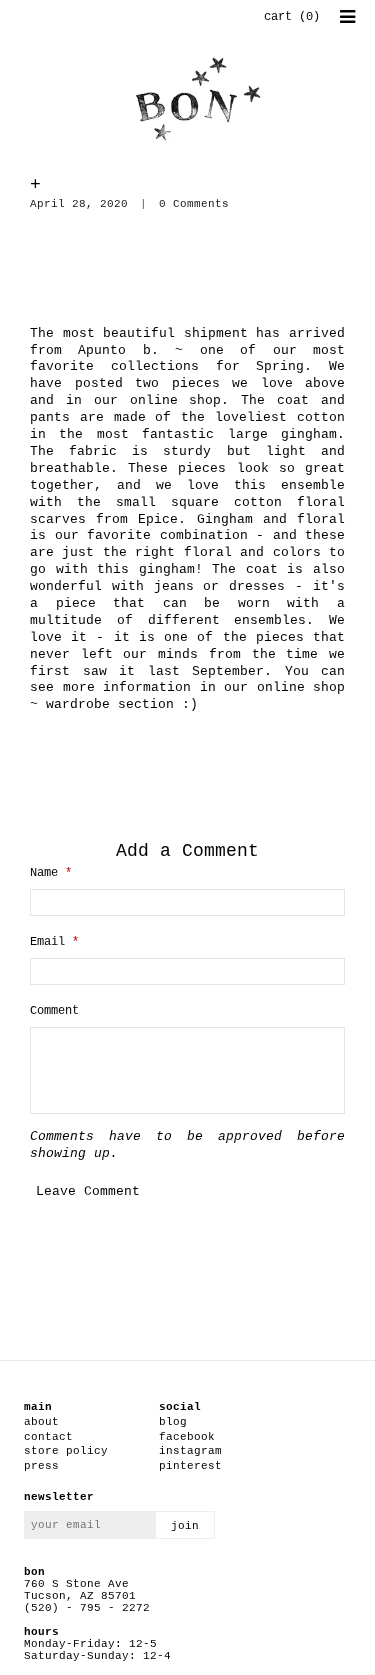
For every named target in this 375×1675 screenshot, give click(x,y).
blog (173, 1422)
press (41, 1466)
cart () (292, 17)
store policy (66, 1451)
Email (54, 942)
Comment (54, 1011)
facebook (187, 1437)
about (41, 1422)
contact (48, 1437)
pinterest (190, 1466)
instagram (190, 1451)
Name (51, 873)
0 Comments (194, 204)
